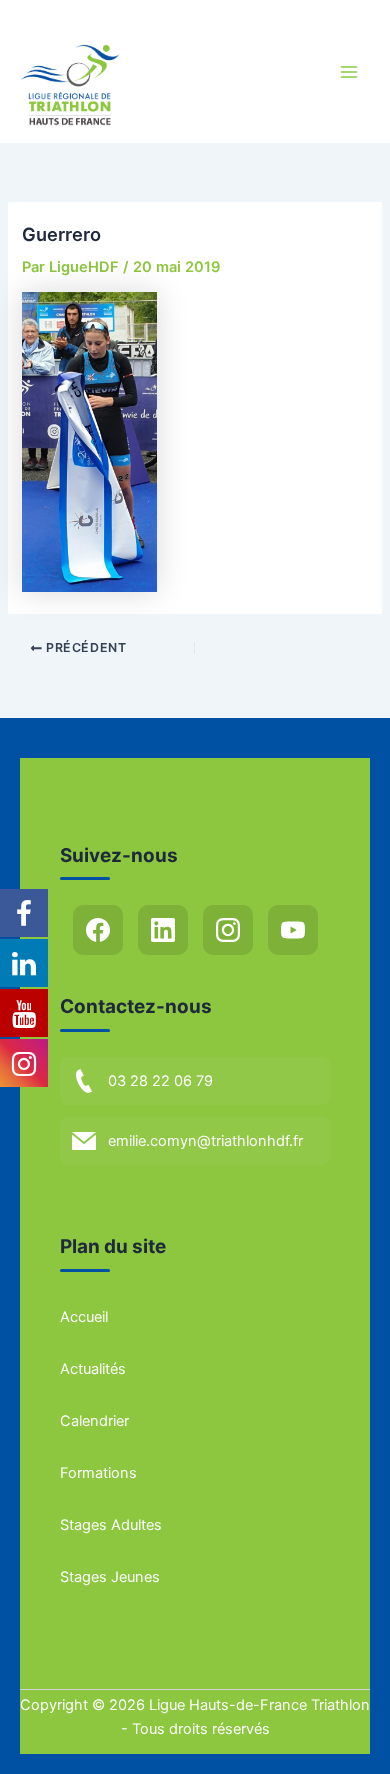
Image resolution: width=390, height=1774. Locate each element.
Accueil (84, 1317)
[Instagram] (228, 930)
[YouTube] (293, 930)
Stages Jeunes (110, 1577)
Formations (98, 1473)
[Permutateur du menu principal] (349, 72)
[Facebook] (98, 930)
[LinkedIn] (163, 930)
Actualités (93, 1369)
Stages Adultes (111, 1525)
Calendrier (94, 1421)
